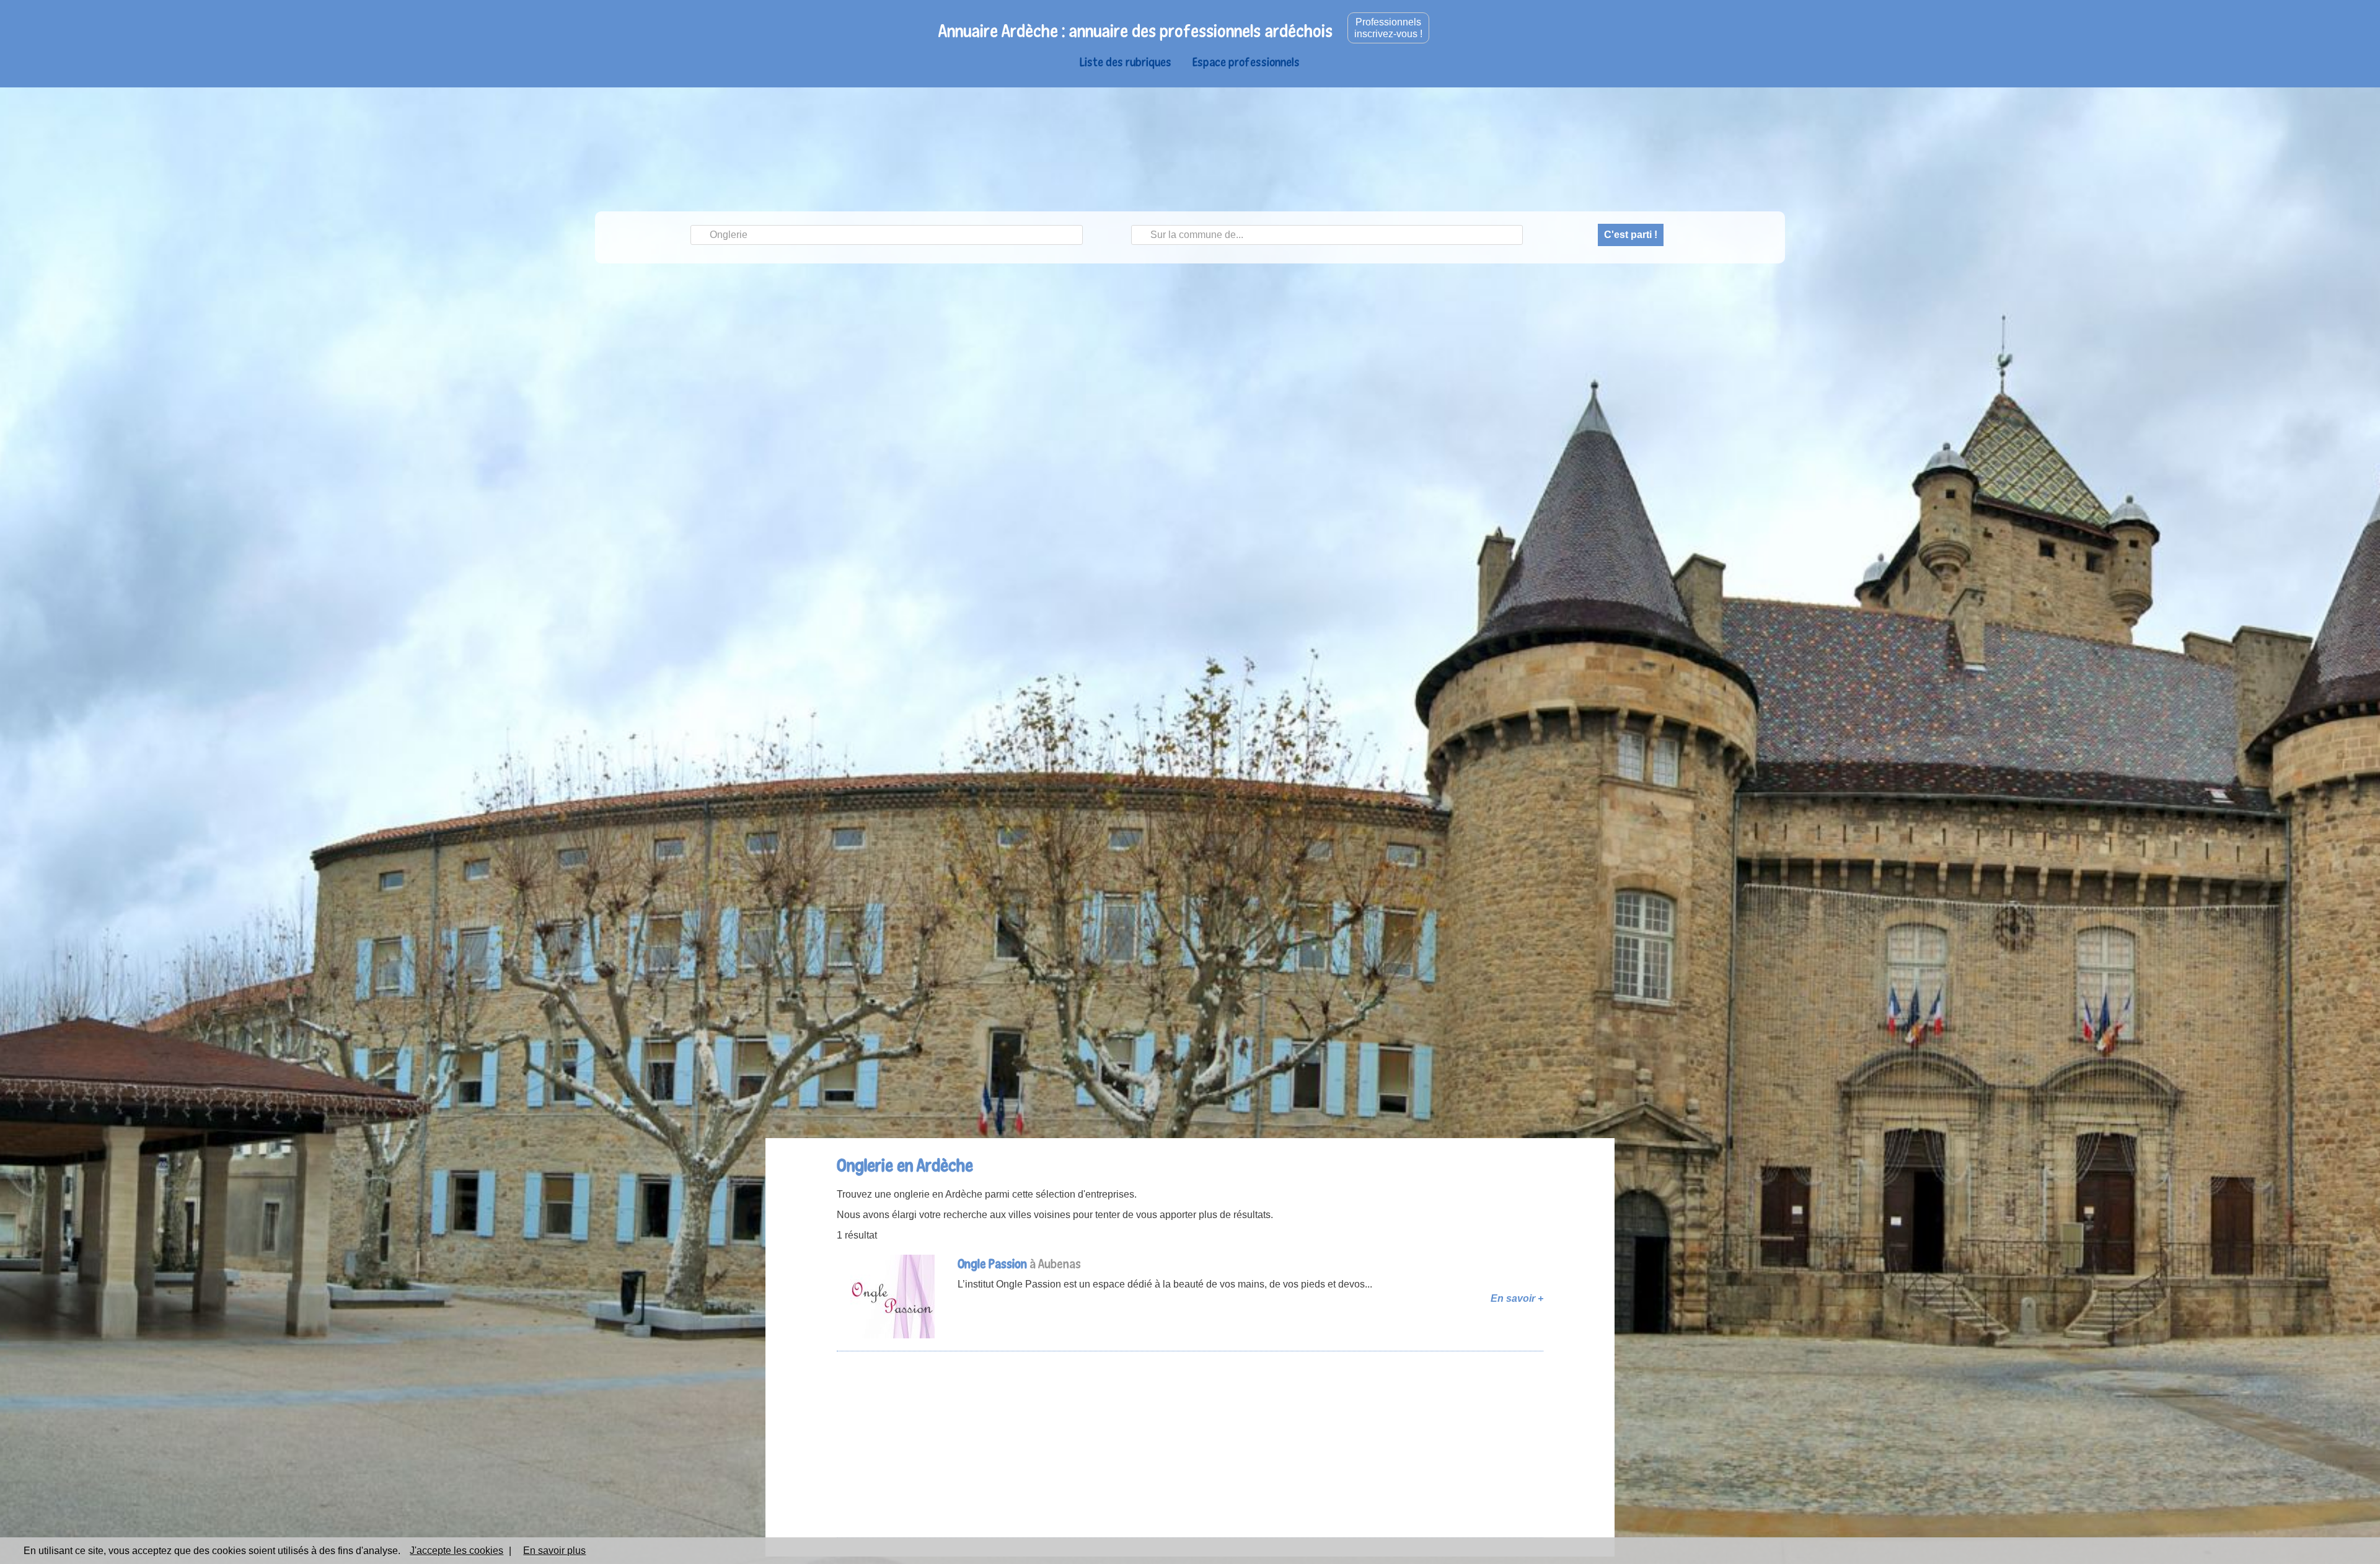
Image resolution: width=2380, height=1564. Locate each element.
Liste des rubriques (1126, 62)
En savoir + (1517, 1298)
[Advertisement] (1190, 1444)
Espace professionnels (1246, 62)
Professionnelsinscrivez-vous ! (1388, 28)
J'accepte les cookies (456, 1551)
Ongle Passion (992, 1264)
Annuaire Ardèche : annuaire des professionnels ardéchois (1135, 31)
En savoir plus (554, 1551)
